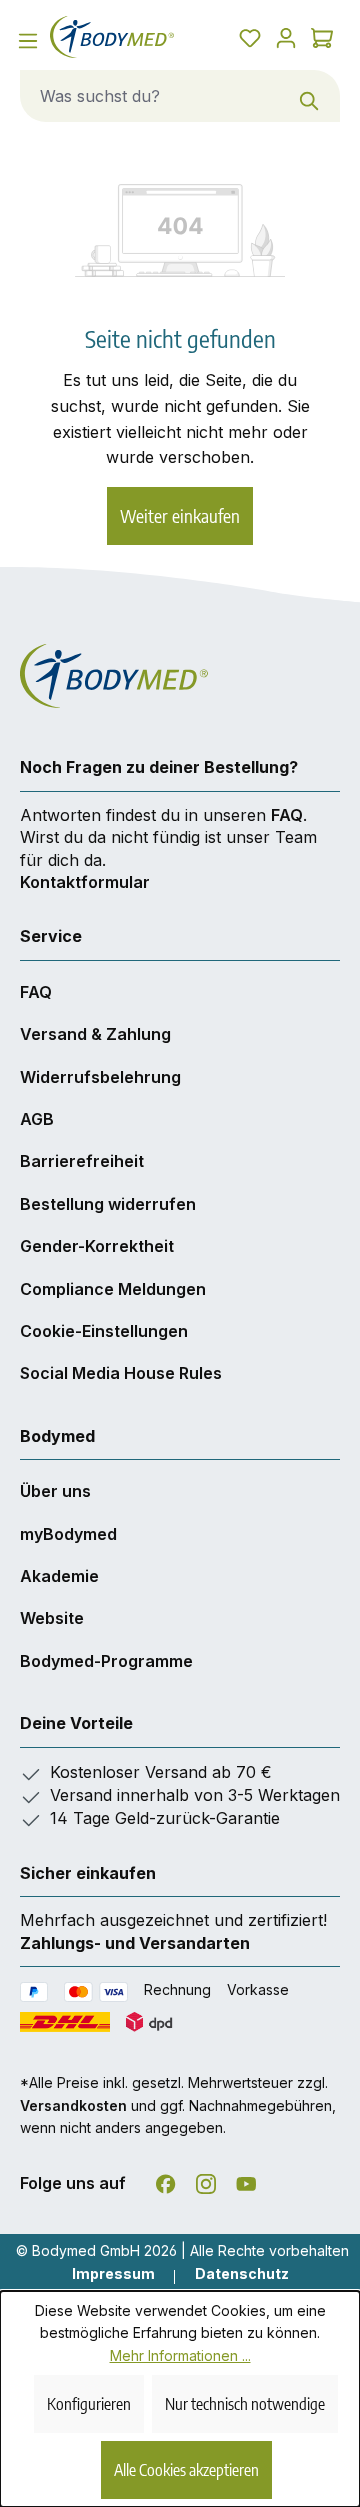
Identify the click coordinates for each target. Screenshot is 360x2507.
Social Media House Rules (121, 1373)
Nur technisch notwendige (245, 2404)
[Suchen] (310, 96)
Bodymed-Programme (106, 1661)
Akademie (59, 1576)
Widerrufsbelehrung (100, 1077)
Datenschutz (242, 2273)
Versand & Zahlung (95, 1034)
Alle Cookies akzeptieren (186, 2470)
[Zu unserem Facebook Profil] (166, 2180)
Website (52, 1618)
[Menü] (28, 40)
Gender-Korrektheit (97, 1246)
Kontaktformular (85, 882)
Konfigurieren (89, 2404)
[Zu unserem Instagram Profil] (206, 2180)
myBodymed (68, 1534)
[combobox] (150, 96)
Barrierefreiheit (82, 1161)
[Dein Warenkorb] (322, 37)
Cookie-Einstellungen (104, 1331)
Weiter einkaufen (180, 515)
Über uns (55, 1491)
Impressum (113, 2273)
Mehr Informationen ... (180, 2355)
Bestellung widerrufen (108, 1204)
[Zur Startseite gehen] (112, 37)
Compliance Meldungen (113, 1289)
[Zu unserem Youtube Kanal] (246, 2180)
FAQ (287, 815)
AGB (37, 1119)
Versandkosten (73, 2105)
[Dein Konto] (286, 37)
